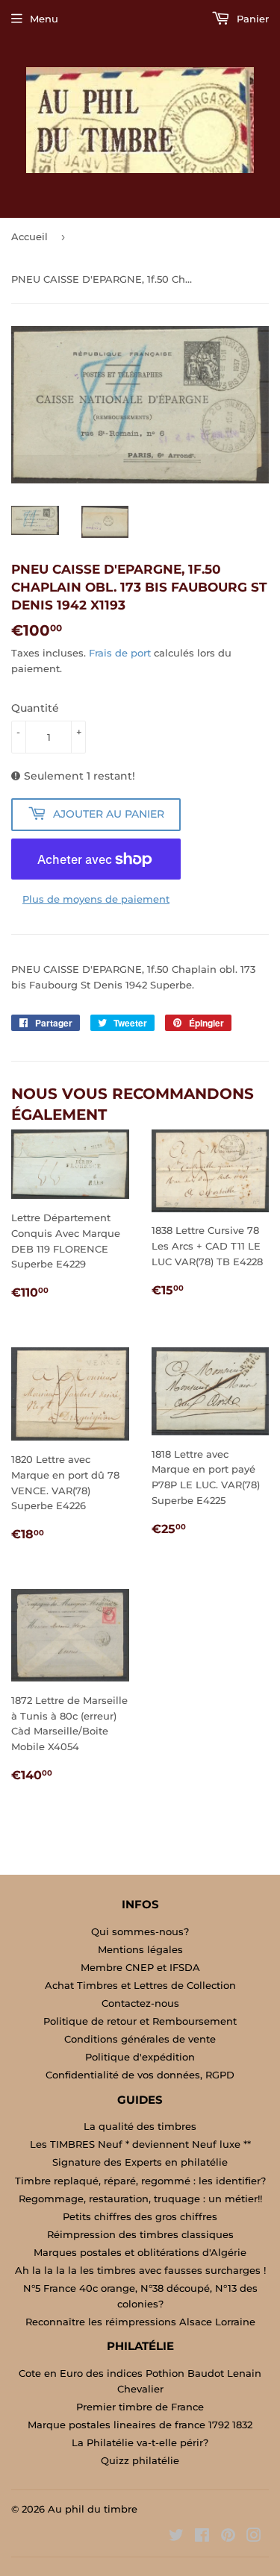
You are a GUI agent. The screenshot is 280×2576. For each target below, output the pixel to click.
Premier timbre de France (140, 2407)
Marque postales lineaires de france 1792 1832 (140, 2425)
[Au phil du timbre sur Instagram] (254, 2537)
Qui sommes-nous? (140, 1931)
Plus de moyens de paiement (96, 899)
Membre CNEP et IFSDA (140, 1967)
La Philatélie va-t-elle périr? (140, 2442)
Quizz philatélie (140, 2460)
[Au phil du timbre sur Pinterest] (228, 2537)
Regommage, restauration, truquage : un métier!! (140, 2199)
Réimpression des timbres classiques (140, 2234)
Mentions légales (140, 1949)
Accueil (29, 236)
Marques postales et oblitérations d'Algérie (140, 2252)
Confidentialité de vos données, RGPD (140, 2075)
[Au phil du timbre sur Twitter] (176, 2537)
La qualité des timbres (140, 2126)
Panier (251, 19)
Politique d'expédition (140, 2057)
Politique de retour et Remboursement (140, 2021)
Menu (44, 19)
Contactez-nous (140, 2003)
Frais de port (120, 653)
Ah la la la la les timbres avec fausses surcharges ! (140, 2270)
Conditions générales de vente (140, 2039)
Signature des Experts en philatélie (140, 2162)
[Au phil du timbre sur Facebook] (202, 2537)
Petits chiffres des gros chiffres (140, 2216)
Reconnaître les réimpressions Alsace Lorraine (140, 2322)
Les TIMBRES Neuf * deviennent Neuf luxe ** (140, 2144)
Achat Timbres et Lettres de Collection (140, 1985)
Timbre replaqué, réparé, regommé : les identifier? (140, 2181)
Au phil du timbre (93, 2509)
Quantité (35, 708)
